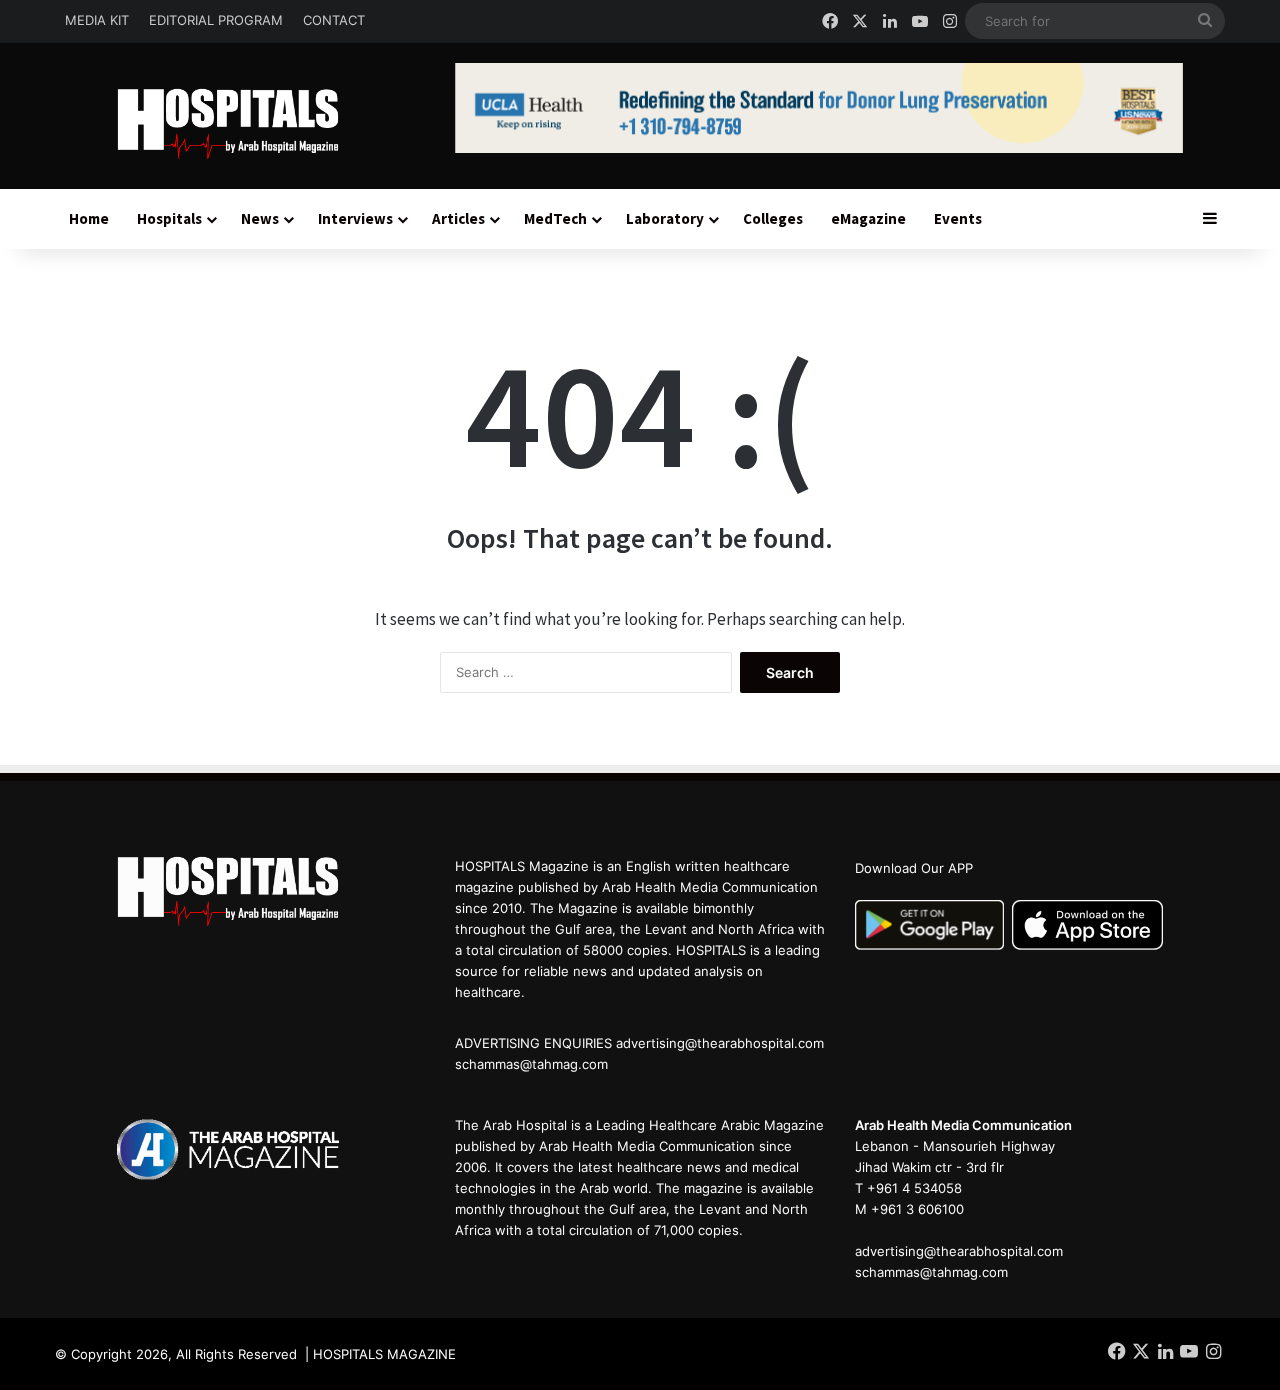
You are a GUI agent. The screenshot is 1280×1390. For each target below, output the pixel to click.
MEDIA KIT (97, 20)
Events (958, 218)
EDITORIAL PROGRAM (216, 20)
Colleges (773, 218)
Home (89, 218)
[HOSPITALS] (240, 123)
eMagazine (868, 218)
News (260, 218)
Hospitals (169, 218)
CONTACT (334, 20)
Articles (458, 218)
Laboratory (665, 218)
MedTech (555, 218)
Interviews (355, 218)
